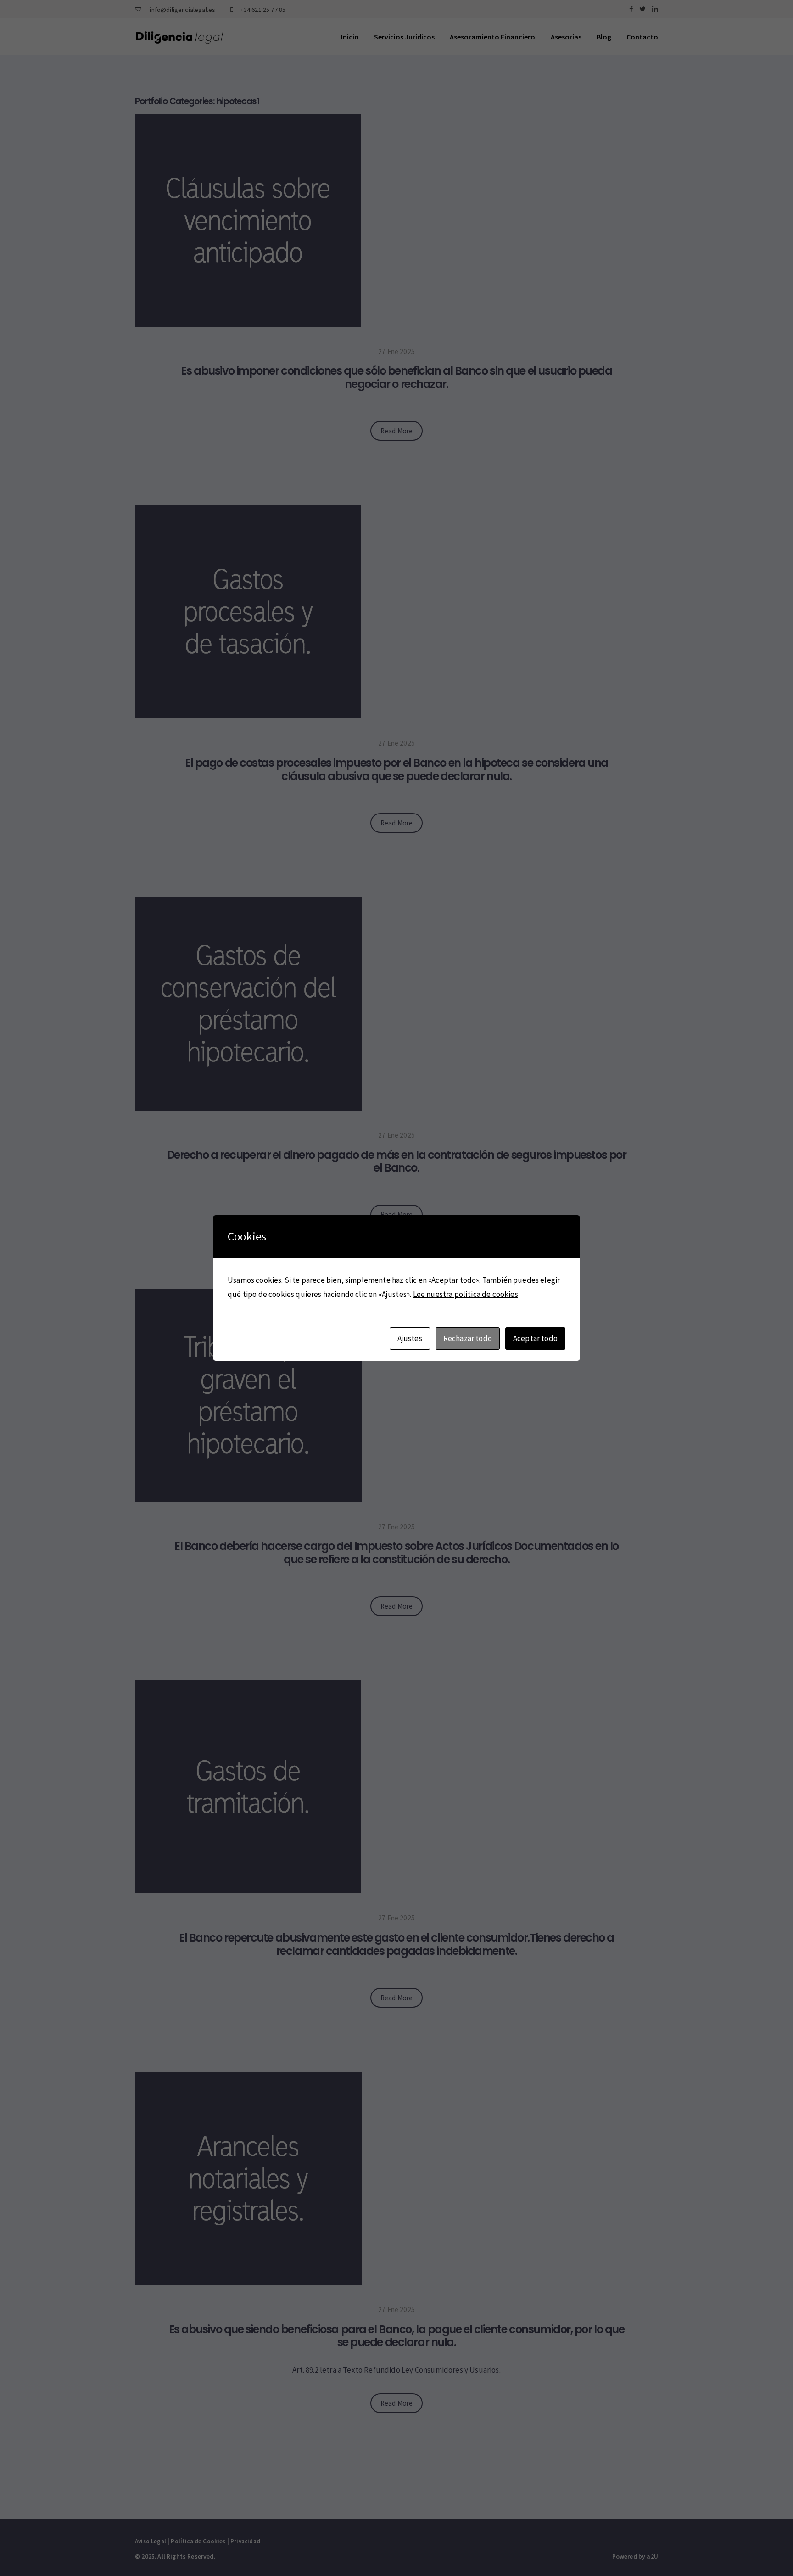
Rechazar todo (468, 1338)
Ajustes (410, 1338)
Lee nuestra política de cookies (466, 1294)
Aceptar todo (535, 1338)
